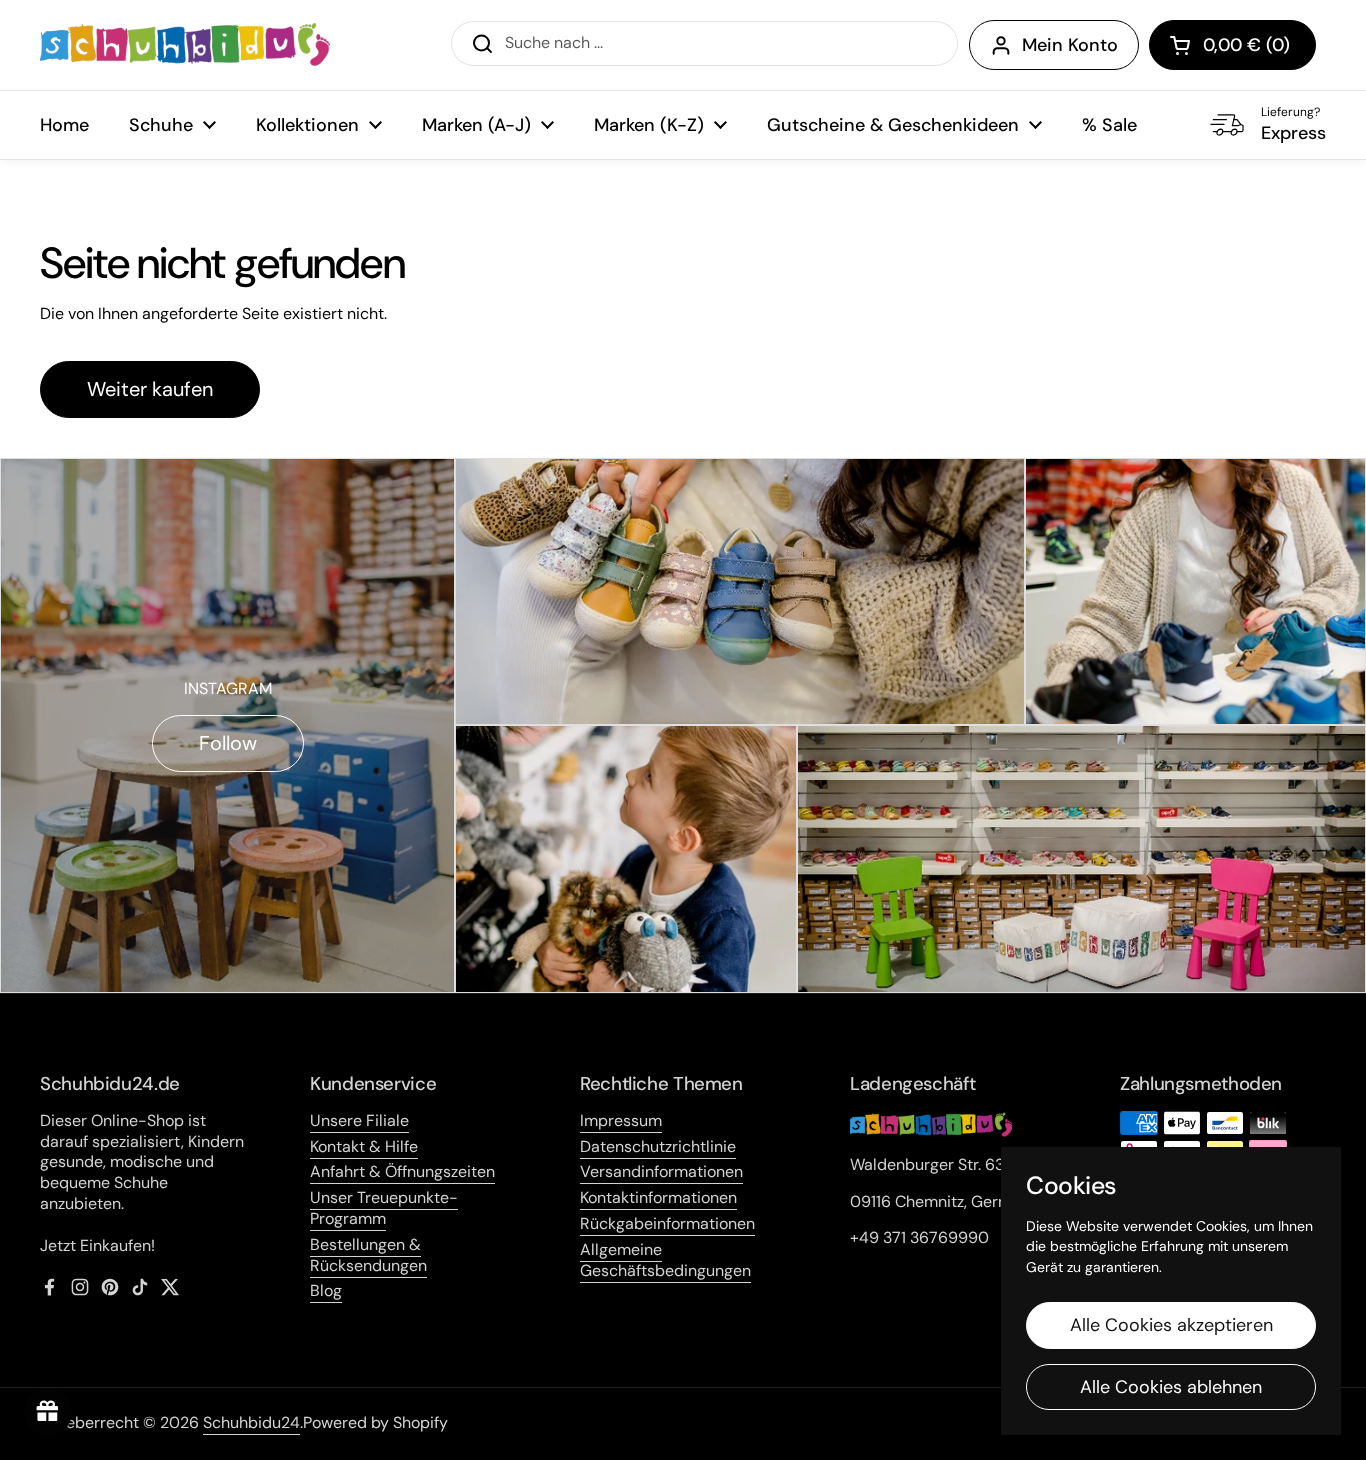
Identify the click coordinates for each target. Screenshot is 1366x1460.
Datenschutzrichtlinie (658, 1146)
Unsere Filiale (359, 1120)
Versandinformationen (661, 1171)
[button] (1232, 45)
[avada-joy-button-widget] (48, 1412)
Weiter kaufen (150, 389)
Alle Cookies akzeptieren (1171, 1325)
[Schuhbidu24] (185, 45)
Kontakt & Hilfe (364, 1146)
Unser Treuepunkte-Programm (384, 1208)
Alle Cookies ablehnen (1171, 1387)
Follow (228, 743)
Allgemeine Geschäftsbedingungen (665, 1260)
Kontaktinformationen (658, 1197)
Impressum (621, 1120)
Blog (326, 1290)
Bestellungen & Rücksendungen (368, 1255)
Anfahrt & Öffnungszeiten (402, 1171)
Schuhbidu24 (251, 1422)
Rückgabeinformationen (667, 1223)
